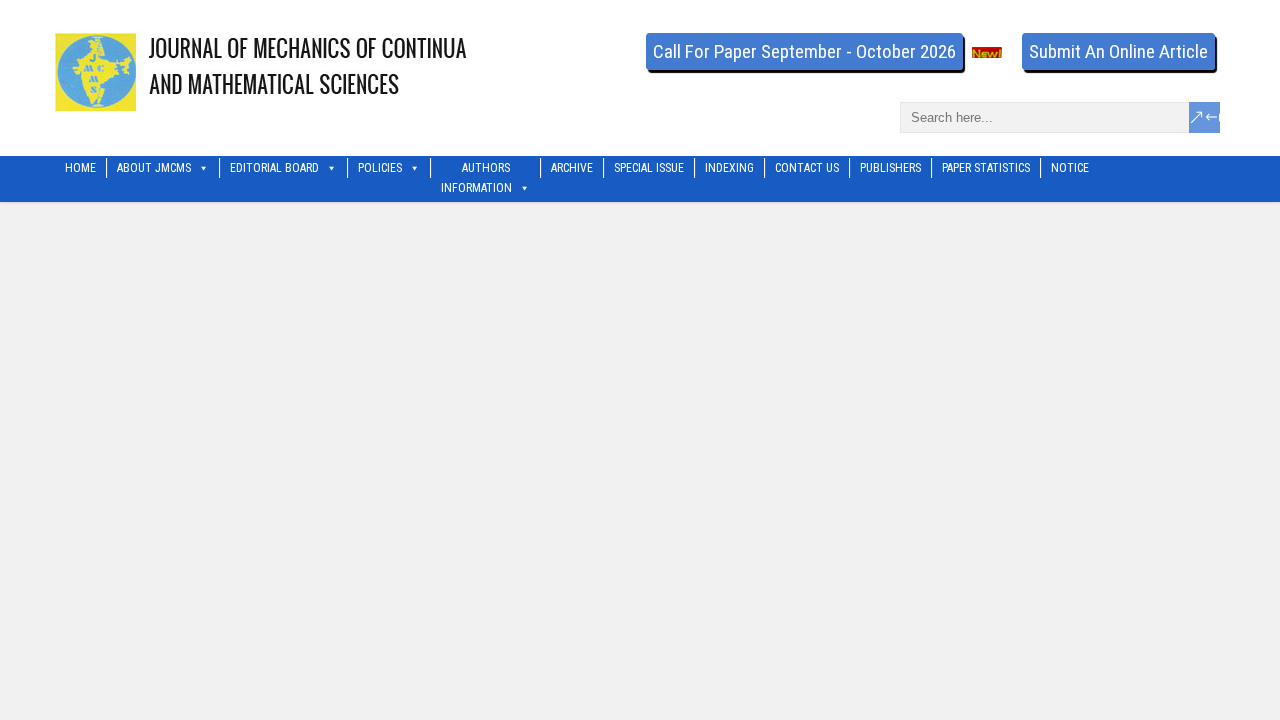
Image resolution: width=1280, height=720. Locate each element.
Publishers (890, 168)
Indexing (729, 168)
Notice (1070, 168)
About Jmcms (154, 168)
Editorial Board (274, 168)
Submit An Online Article (1118, 51)
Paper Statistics (986, 168)
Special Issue (649, 168)
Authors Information (476, 169)
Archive (572, 168)
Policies (380, 168)
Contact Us (807, 168)
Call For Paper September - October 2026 (804, 51)
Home (80, 168)
